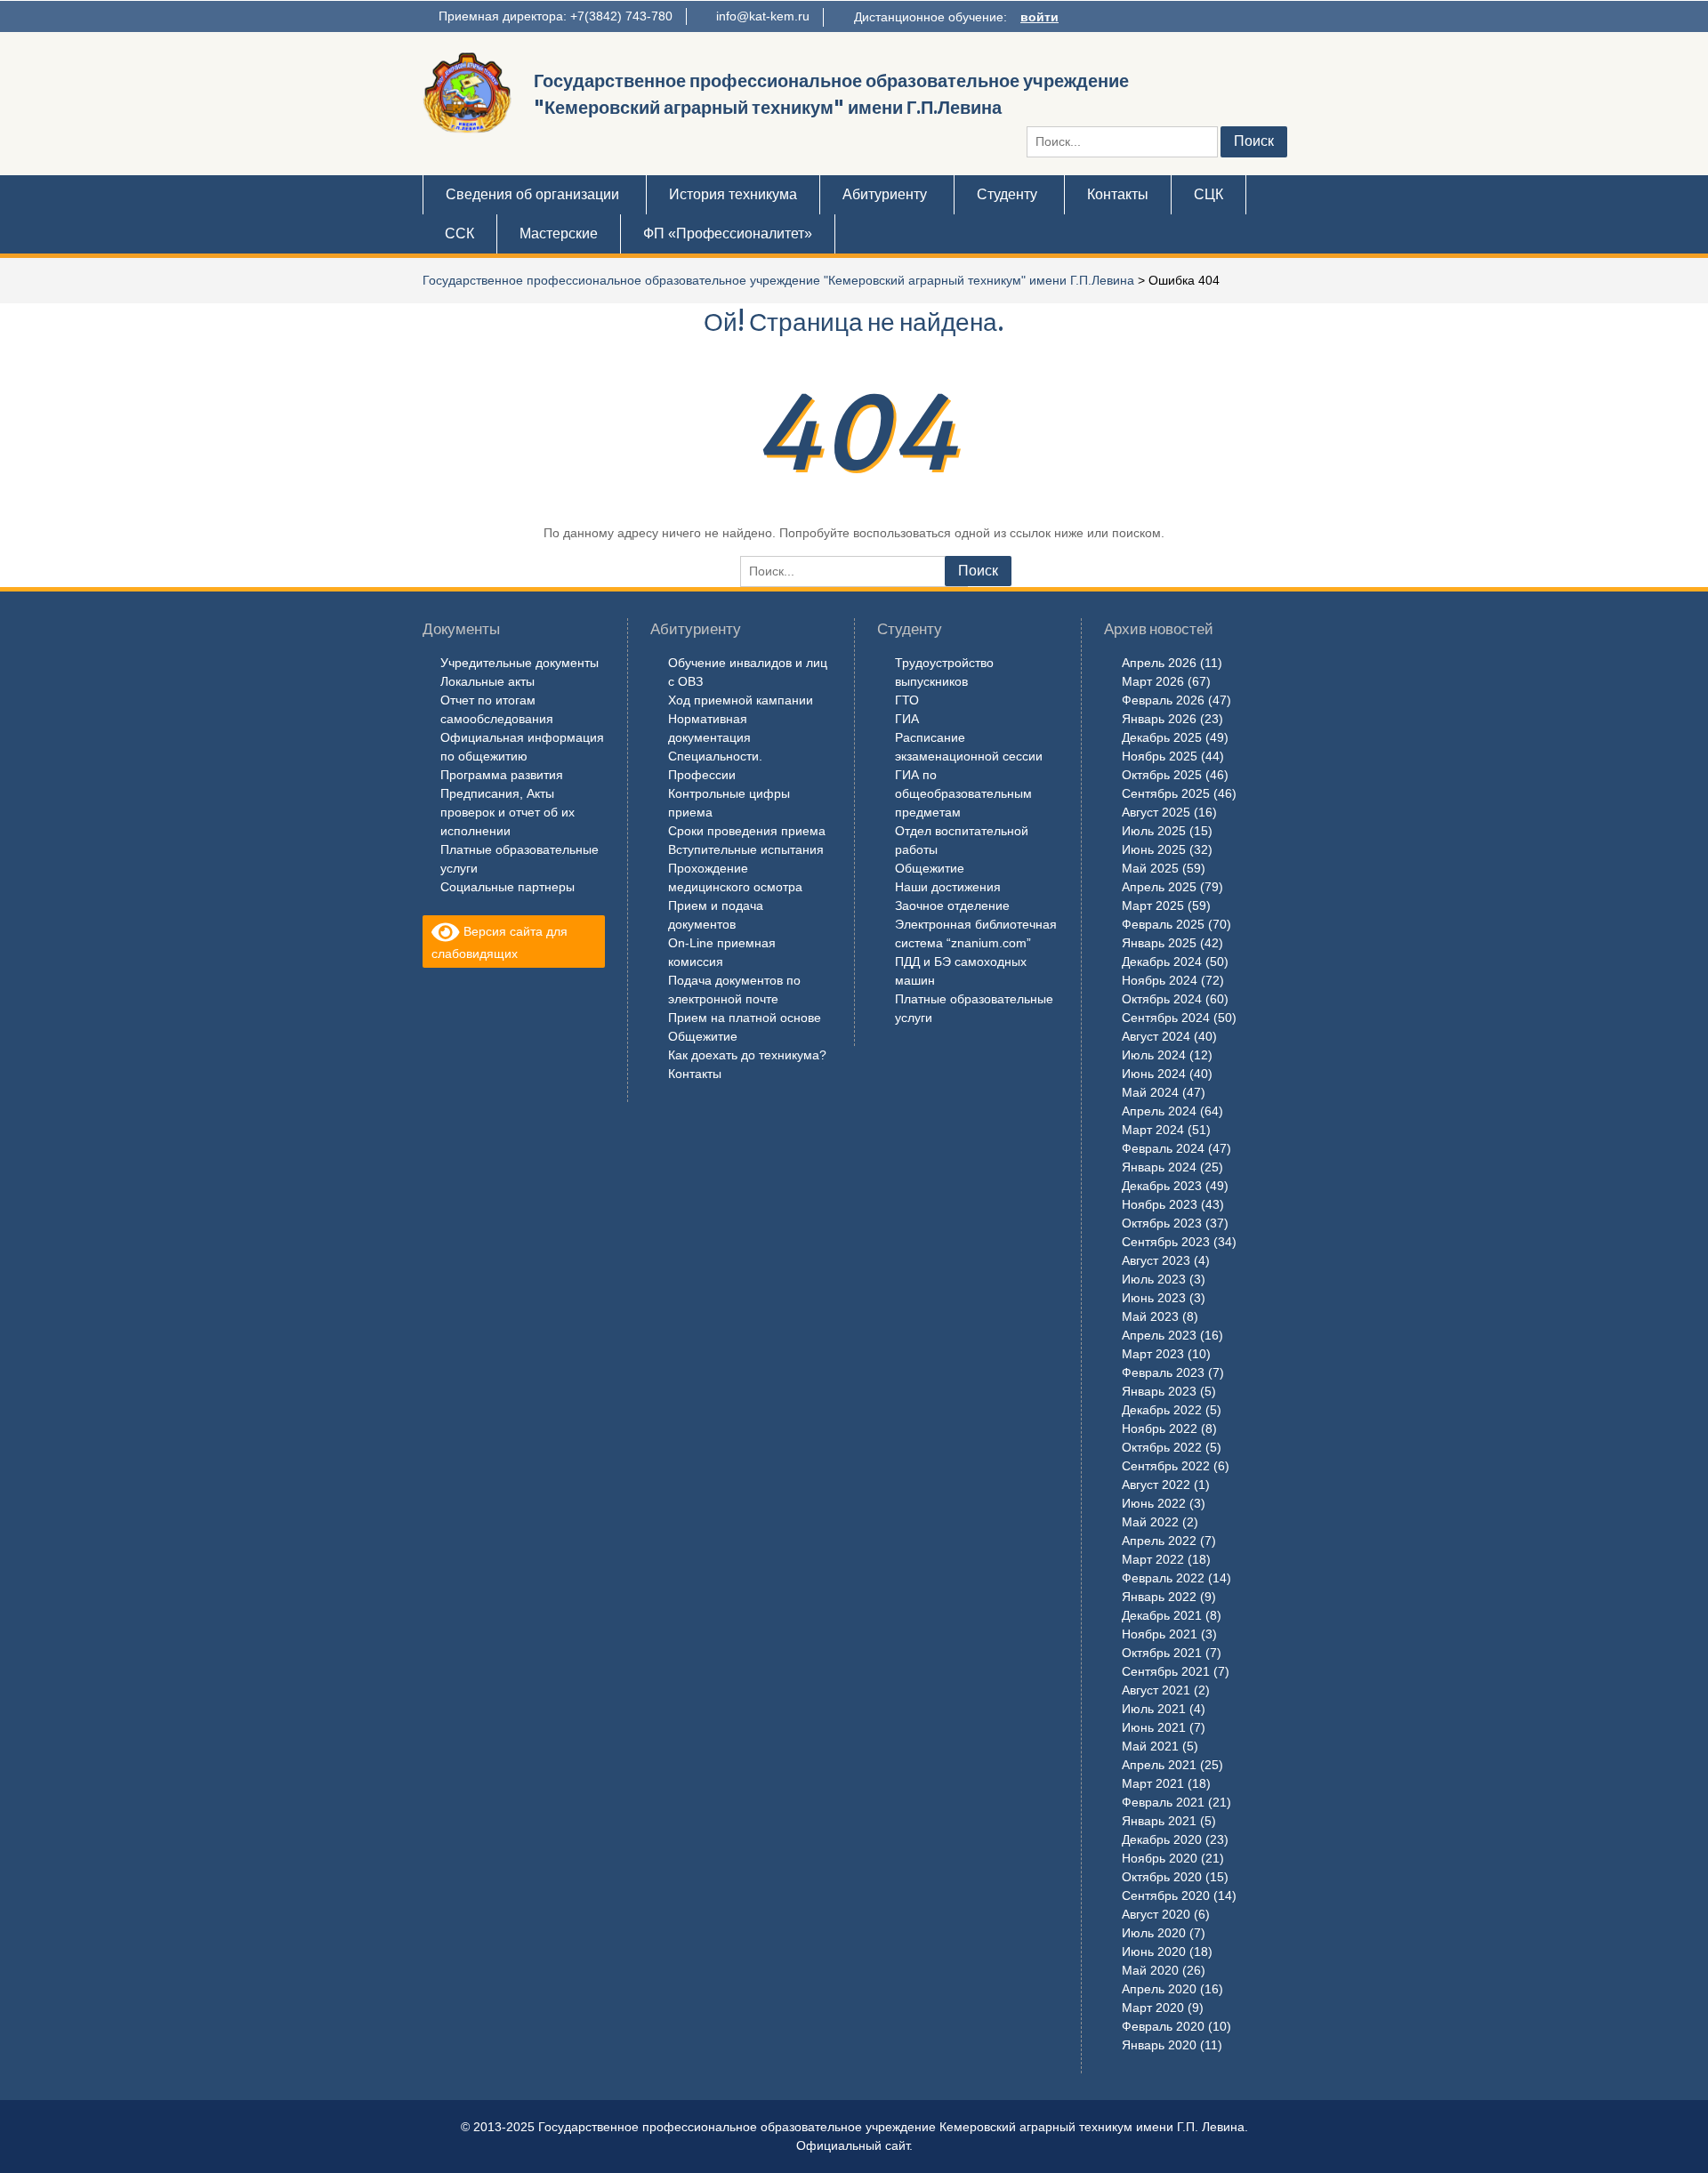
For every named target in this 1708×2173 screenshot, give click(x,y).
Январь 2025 (1159, 943)
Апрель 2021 (1159, 1765)
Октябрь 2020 (1162, 1877)
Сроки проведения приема (747, 831)
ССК (459, 233)
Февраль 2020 (1163, 2026)
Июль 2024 (1154, 1055)
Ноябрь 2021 (1160, 1634)
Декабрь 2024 (1162, 962)
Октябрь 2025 (1162, 775)
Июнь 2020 (1154, 1952)
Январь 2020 (1159, 2045)
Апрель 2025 (1159, 887)
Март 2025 (1153, 905)
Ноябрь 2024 (1160, 980)
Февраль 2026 (1163, 700)
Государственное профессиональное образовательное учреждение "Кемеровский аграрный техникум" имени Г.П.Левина (778, 280)
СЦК (1208, 194)
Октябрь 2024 (1162, 999)
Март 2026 (1153, 681)
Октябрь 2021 (1162, 1653)
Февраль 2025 (1163, 924)
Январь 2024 (1159, 1167)
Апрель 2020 (1159, 1989)
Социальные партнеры (508, 887)
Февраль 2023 (1163, 1372)
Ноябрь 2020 (1160, 1858)
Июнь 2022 (1154, 1503)
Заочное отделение (952, 905)
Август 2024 (1156, 1036)
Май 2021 (1150, 1746)
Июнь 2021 (1154, 1727)
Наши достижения (948, 887)
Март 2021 (1153, 1783)
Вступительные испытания (746, 849)
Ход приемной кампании (741, 700)
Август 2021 (1156, 1690)
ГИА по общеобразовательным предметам (963, 793)
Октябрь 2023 (1162, 1223)
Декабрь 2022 (1162, 1410)
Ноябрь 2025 (1160, 756)
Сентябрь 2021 (1166, 1671)
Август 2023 (1156, 1260)
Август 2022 (1156, 1485)
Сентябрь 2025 (1166, 793)
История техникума (733, 194)
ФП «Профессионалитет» (728, 233)
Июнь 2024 (1154, 1074)
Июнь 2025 (1154, 849)
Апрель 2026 (1159, 663)
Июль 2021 (1154, 1709)
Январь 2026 (1159, 719)
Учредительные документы (520, 663)
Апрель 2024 (1159, 1111)
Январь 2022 (1159, 1597)
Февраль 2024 (1163, 1148)
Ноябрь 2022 (1160, 1429)
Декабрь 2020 (1162, 1839)
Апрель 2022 (1159, 1541)
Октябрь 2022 (1162, 1447)
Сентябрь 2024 (1166, 1018)
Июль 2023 (1154, 1279)
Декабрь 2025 (1162, 737)
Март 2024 (1153, 1130)
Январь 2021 (1159, 1821)
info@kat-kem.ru (763, 16)
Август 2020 (1156, 1914)
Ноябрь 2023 (1160, 1204)
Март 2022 (1153, 1559)
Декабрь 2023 (1162, 1186)
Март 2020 (1153, 2008)
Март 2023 (1153, 1354)
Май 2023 (1150, 1316)
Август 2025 (1156, 812)
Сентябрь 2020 (1166, 1895)
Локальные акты (487, 681)
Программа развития (502, 775)
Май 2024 (1150, 1092)
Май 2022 (1150, 1522)
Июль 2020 (1154, 1933)
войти (1039, 17)
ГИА (907, 719)
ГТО (907, 700)
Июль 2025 (1154, 831)
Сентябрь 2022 (1166, 1466)
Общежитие (703, 1036)
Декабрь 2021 (1162, 1615)
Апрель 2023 (1159, 1335)
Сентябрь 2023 (1166, 1242)
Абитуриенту (885, 194)
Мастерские (559, 233)
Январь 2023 (1159, 1391)
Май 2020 (1150, 1970)
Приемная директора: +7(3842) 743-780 (556, 16)
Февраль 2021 (1163, 1802)
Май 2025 (1150, 868)
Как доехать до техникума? (747, 1055)
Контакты (1118, 194)
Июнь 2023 (1154, 1298)
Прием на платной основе (745, 1018)
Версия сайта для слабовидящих (500, 942)
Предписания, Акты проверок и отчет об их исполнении (508, 812)
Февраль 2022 (1163, 1578)
